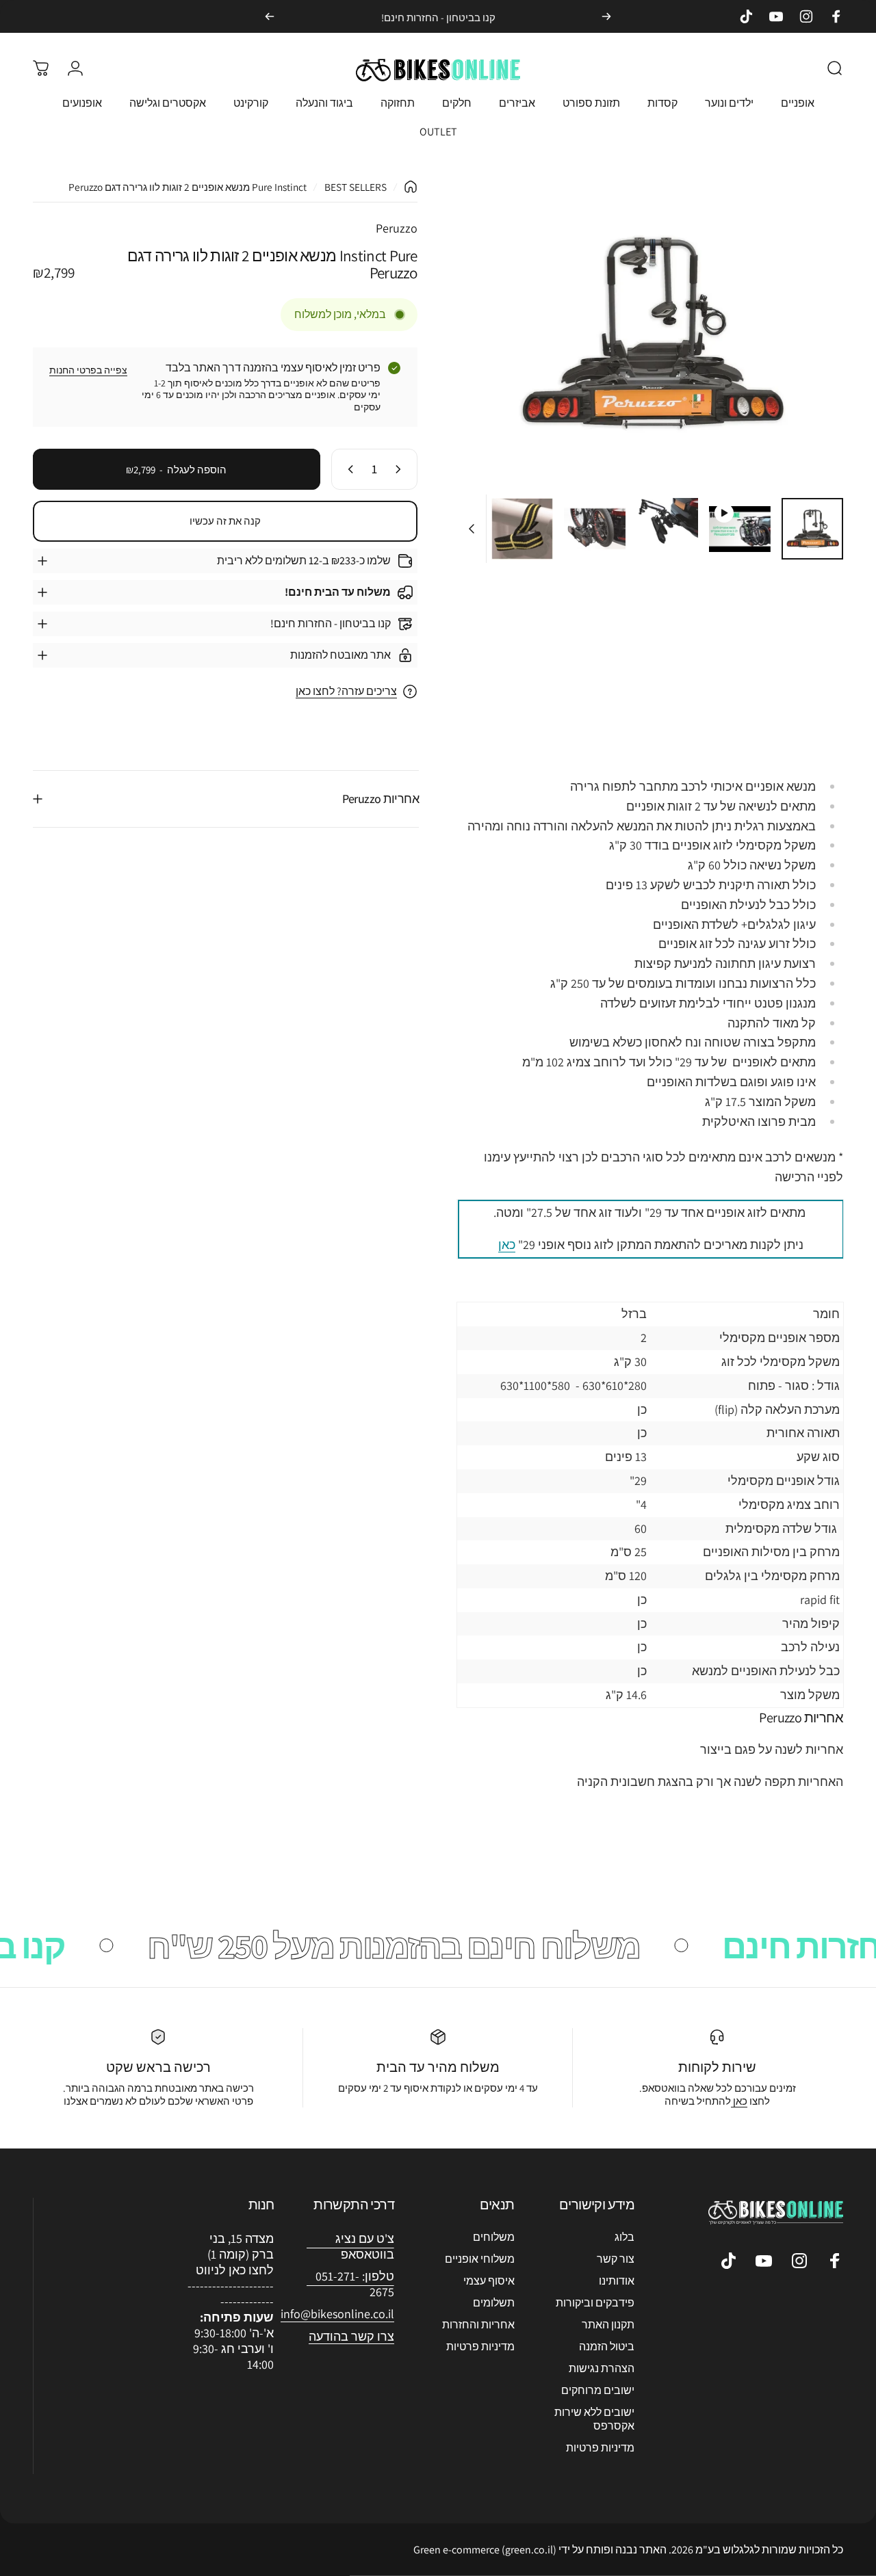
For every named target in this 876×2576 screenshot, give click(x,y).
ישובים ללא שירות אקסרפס (594, 2419)
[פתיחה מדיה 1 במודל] (650, 333)
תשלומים (494, 2303)
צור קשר (616, 2259)
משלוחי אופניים (480, 2259)
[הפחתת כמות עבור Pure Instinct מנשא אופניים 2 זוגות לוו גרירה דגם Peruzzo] (401, 469)
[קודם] (606, 16)
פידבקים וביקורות (595, 2303)
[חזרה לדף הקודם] (411, 187)
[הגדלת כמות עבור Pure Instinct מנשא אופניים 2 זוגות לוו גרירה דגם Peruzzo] (348, 469)
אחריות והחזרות (478, 2325)
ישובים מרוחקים (598, 2391)
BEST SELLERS (356, 187)
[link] (337, 2314)
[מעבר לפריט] (812, 529)
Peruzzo (397, 228)
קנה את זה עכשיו (225, 522)
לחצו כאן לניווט (235, 2270)
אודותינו (617, 2281)
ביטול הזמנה (607, 2347)
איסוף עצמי (489, 2281)
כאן (507, 1245)
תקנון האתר (608, 2325)
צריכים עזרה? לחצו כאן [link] (346, 692)
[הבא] (270, 16)
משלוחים (494, 2237)
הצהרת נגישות (602, 2369)
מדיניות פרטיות (600, 2448)
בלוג (624, 2237)
